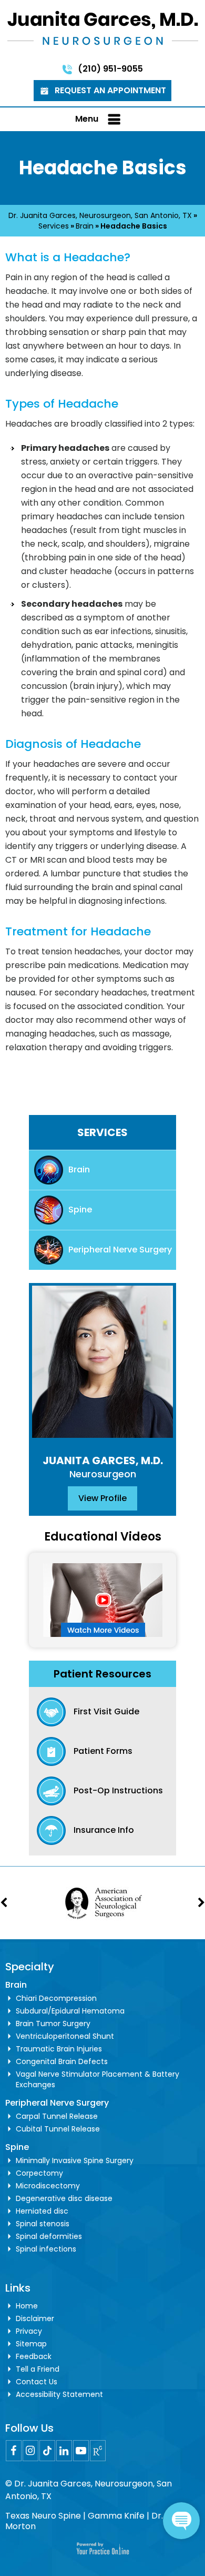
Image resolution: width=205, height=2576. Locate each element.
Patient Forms (103, 1751)
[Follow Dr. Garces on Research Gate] (98, 2451)
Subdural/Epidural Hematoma (70, 2011)
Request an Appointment (110, 90)
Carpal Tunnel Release (57, 2116)
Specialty (30, 1967)
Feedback (34, 2356)
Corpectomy (39, 2173)
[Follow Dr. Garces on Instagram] (30, 2451)
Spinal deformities (49, 2236)
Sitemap (31, 2344)
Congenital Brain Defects (62, 2061)
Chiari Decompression (56, 1998)
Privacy (29, 2331)
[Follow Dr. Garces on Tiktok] (47, 2451)
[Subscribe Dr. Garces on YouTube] (81, 2451)
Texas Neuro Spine (43, 2516)
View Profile (102, 1498)
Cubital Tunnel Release (58, 2129)
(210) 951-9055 (110, 69)
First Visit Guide (106, 1711)
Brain (85, 226)
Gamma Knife (116, 2516)
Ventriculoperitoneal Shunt (65, 2036)
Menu (87, 119)
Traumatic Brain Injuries (59, 2049)
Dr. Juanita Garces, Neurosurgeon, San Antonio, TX (100, 215)
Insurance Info (104, 1830)
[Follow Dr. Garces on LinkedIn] (64, 2451)
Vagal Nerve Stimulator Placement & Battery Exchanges (98, 2079)
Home (27, 2306)
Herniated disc (42, 2211)
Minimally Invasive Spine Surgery (75, 2160)
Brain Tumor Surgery (53, 2024)
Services (54, 226)
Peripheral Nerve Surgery (120, 1250)
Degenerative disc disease (64, 2198)
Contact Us (37, 2382)
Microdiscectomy (48, 2186)
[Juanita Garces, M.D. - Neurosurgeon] (103, 27)
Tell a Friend (38, 2369)
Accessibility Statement (59, 2394)
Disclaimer (35, 2318)
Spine (80, 1210)
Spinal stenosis (43, 2224)
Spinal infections (46, 2249)
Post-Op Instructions (118, 1790)
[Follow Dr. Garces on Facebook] (14, 2451)
